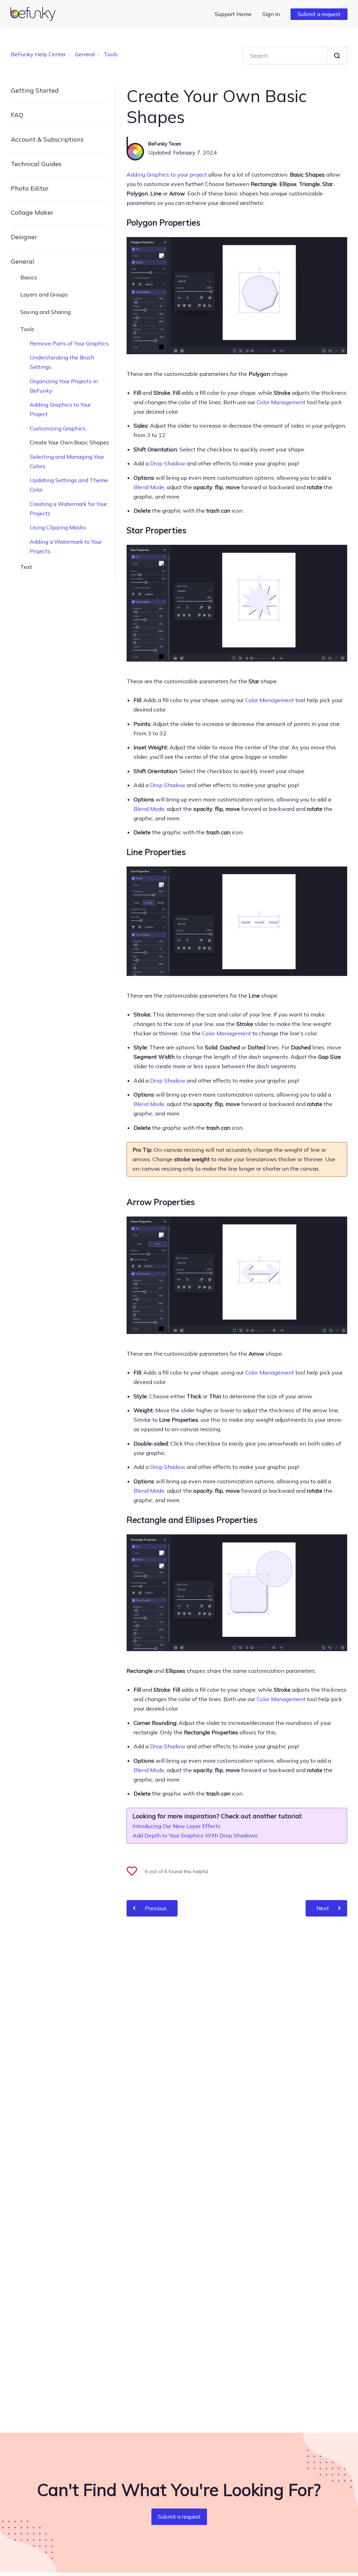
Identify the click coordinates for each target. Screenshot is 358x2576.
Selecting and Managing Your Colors (67, 461)
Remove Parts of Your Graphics (69, 343)
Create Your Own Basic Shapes (69, 442)
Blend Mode (149, 487)
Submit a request (319, 14)
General (85, 54)
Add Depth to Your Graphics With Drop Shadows (195, 1835)
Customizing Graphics (58, 428)
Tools (111, 54)
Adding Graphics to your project (167, 174)
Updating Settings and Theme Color (69, 485)
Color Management (281, 402)
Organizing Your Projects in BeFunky (64, 386)
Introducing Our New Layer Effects (177, 1826)
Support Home (233, 14)
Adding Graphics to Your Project (60, 409)
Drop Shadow (168, 463)
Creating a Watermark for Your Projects (68, 509)
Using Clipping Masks (58, 527)
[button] (135, 1872)
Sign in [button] (271, 14)
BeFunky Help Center (38, 54)
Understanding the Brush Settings (62, 362)
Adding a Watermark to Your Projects (66, 546)
